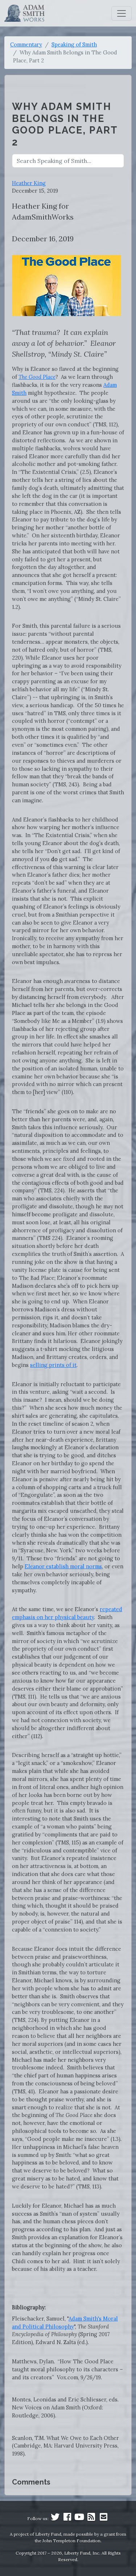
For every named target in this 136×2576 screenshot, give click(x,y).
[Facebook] (67, 2518)
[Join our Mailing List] (103, 2518)
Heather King (29, 183)
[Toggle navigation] (121, 13)
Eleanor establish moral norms (63, 1566)
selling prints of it (53, 1365)
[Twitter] (55, 2518)
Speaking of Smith (74, 44)
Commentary (26, 44)
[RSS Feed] (91, 2518)
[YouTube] (79, 2518)
